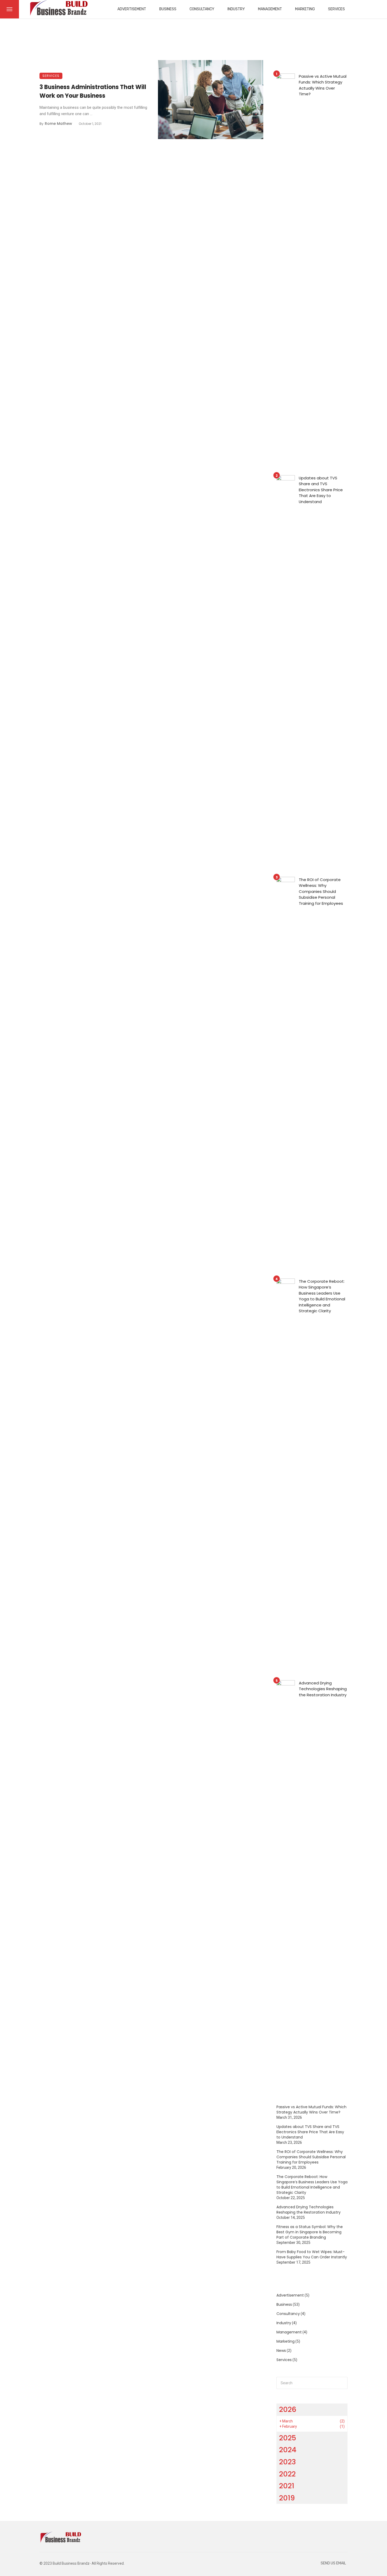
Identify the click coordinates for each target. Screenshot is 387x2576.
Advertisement (132, 9)
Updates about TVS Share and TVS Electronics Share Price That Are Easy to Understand (321, 490)
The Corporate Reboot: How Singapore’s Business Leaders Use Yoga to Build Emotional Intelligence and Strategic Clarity (322, 1296)
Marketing (305, 9)
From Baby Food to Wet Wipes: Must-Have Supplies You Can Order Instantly (312, 2254)
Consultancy (202, 9)
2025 (288, 2438)
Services (336, 9)
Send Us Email (333, 2563)
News (281, 2351)
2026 (288, 2409)
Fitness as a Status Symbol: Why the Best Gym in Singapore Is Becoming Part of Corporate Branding (310, 2232)
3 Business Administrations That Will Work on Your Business (93, 91)
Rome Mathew (58, 124)
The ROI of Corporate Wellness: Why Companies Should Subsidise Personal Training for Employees (321, 891)
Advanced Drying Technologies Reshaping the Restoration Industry (323, 1689)
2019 (287, 2498)
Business (168, 9)
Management (270, 9)
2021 (287, 2486)
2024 (288, 2450)
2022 (287, 2474)
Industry (236, 9)
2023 (287, 2462)
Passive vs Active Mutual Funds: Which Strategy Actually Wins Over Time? (323, 85)
